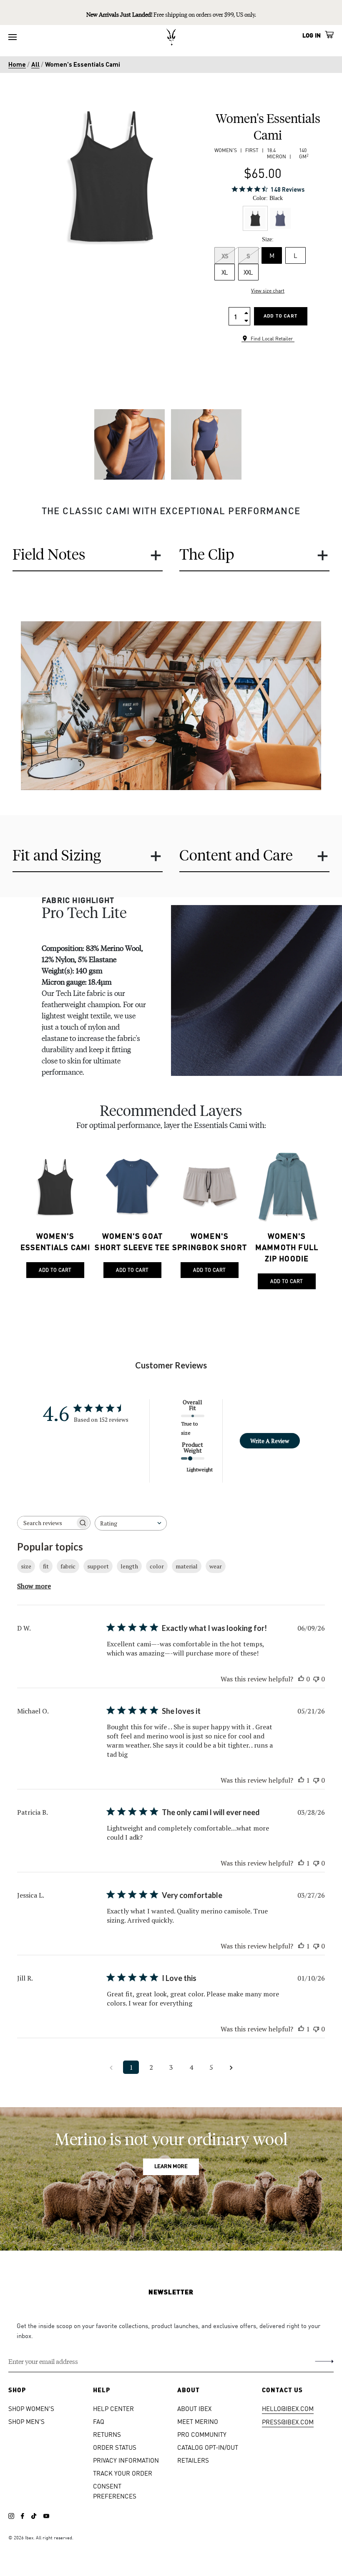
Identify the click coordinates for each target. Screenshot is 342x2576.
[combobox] (131, 1523)
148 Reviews (288, 189)
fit (46, 1566)
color (157, 1566)
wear (216, 1566)
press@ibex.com (288, 2422)
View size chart (268, 291)
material (187, 1566)
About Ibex (194, 2408)
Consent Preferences (115, 2491)
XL (225, 272)
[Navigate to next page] (231, 2067)
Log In (312, 35)
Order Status (115, 2447)
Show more (34, 1586)
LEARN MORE (171, 2167)
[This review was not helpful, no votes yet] (316, 1679)
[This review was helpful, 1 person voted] (301, 1780)
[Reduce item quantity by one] (246, 320)
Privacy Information (126, 2460)
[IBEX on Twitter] (34, 2516)
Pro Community (202, 2434)
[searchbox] (46, 1523)
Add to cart (280, 316)
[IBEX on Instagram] (11, 2516)
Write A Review (270, 1441)
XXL (248, 272)
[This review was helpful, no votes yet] (301, 1679)
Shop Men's (26, 2421)
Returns (107, 2434)
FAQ (99, 2421)
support (98, 1566)
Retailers (193, 2460)
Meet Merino (198, 2421)
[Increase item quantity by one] (246, 312)
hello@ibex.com (288, 2408)
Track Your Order (123, 2473)
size (26, 1566)
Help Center (113, 2408)
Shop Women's (31, 2408)
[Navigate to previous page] (111, 2067)
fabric (68, 1566)
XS (225, 255)
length (129, 1566)
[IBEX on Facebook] (23, 2516)
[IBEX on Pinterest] (46, 2516)
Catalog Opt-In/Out (208, 2447)
